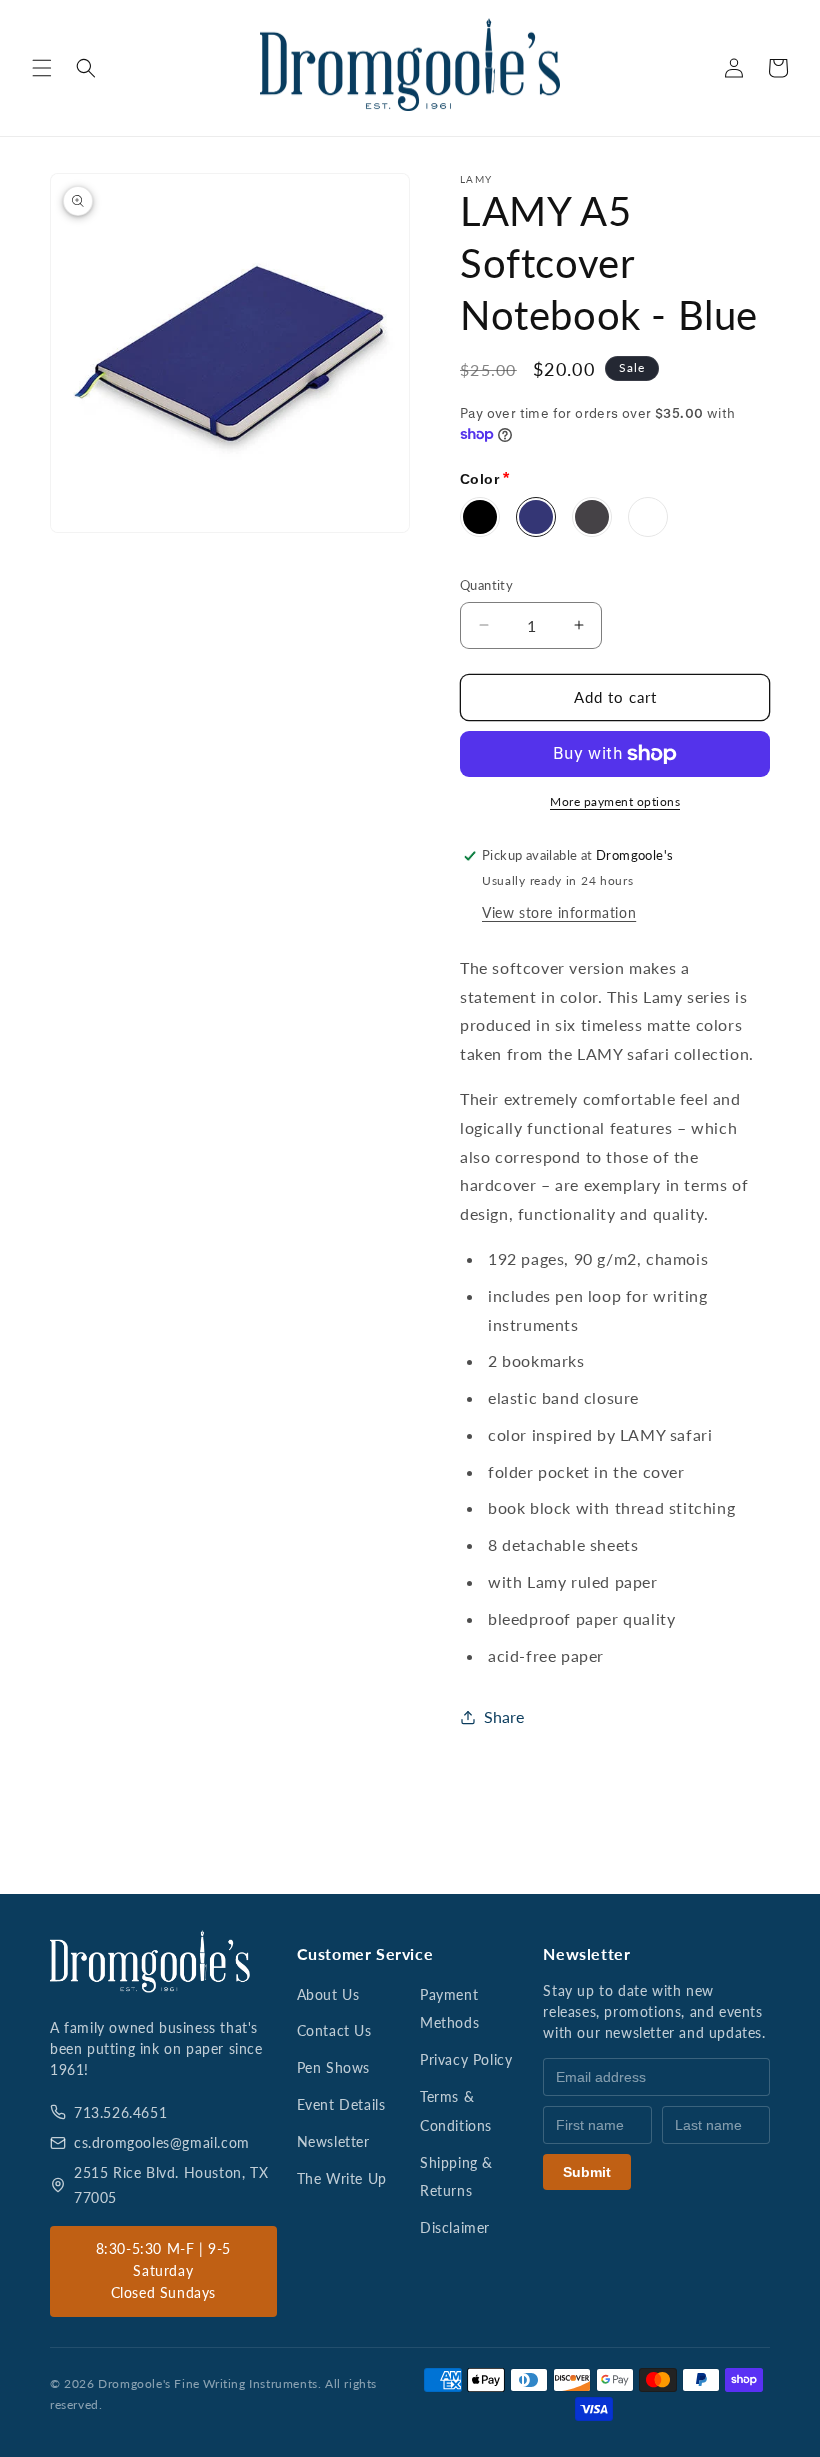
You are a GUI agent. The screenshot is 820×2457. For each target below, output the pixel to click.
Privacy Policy (466, 2059)
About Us (328, 1994)
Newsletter (333, 2141)
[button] (42, 68)
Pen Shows (333, 2067)
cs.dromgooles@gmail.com (162, 2142)
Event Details (341, 2104)
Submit (587, 2172)
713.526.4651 (120, 2112)
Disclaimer (455, 2227)
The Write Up (342, 2178)
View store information (559, 912)
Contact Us (334, 2030)
